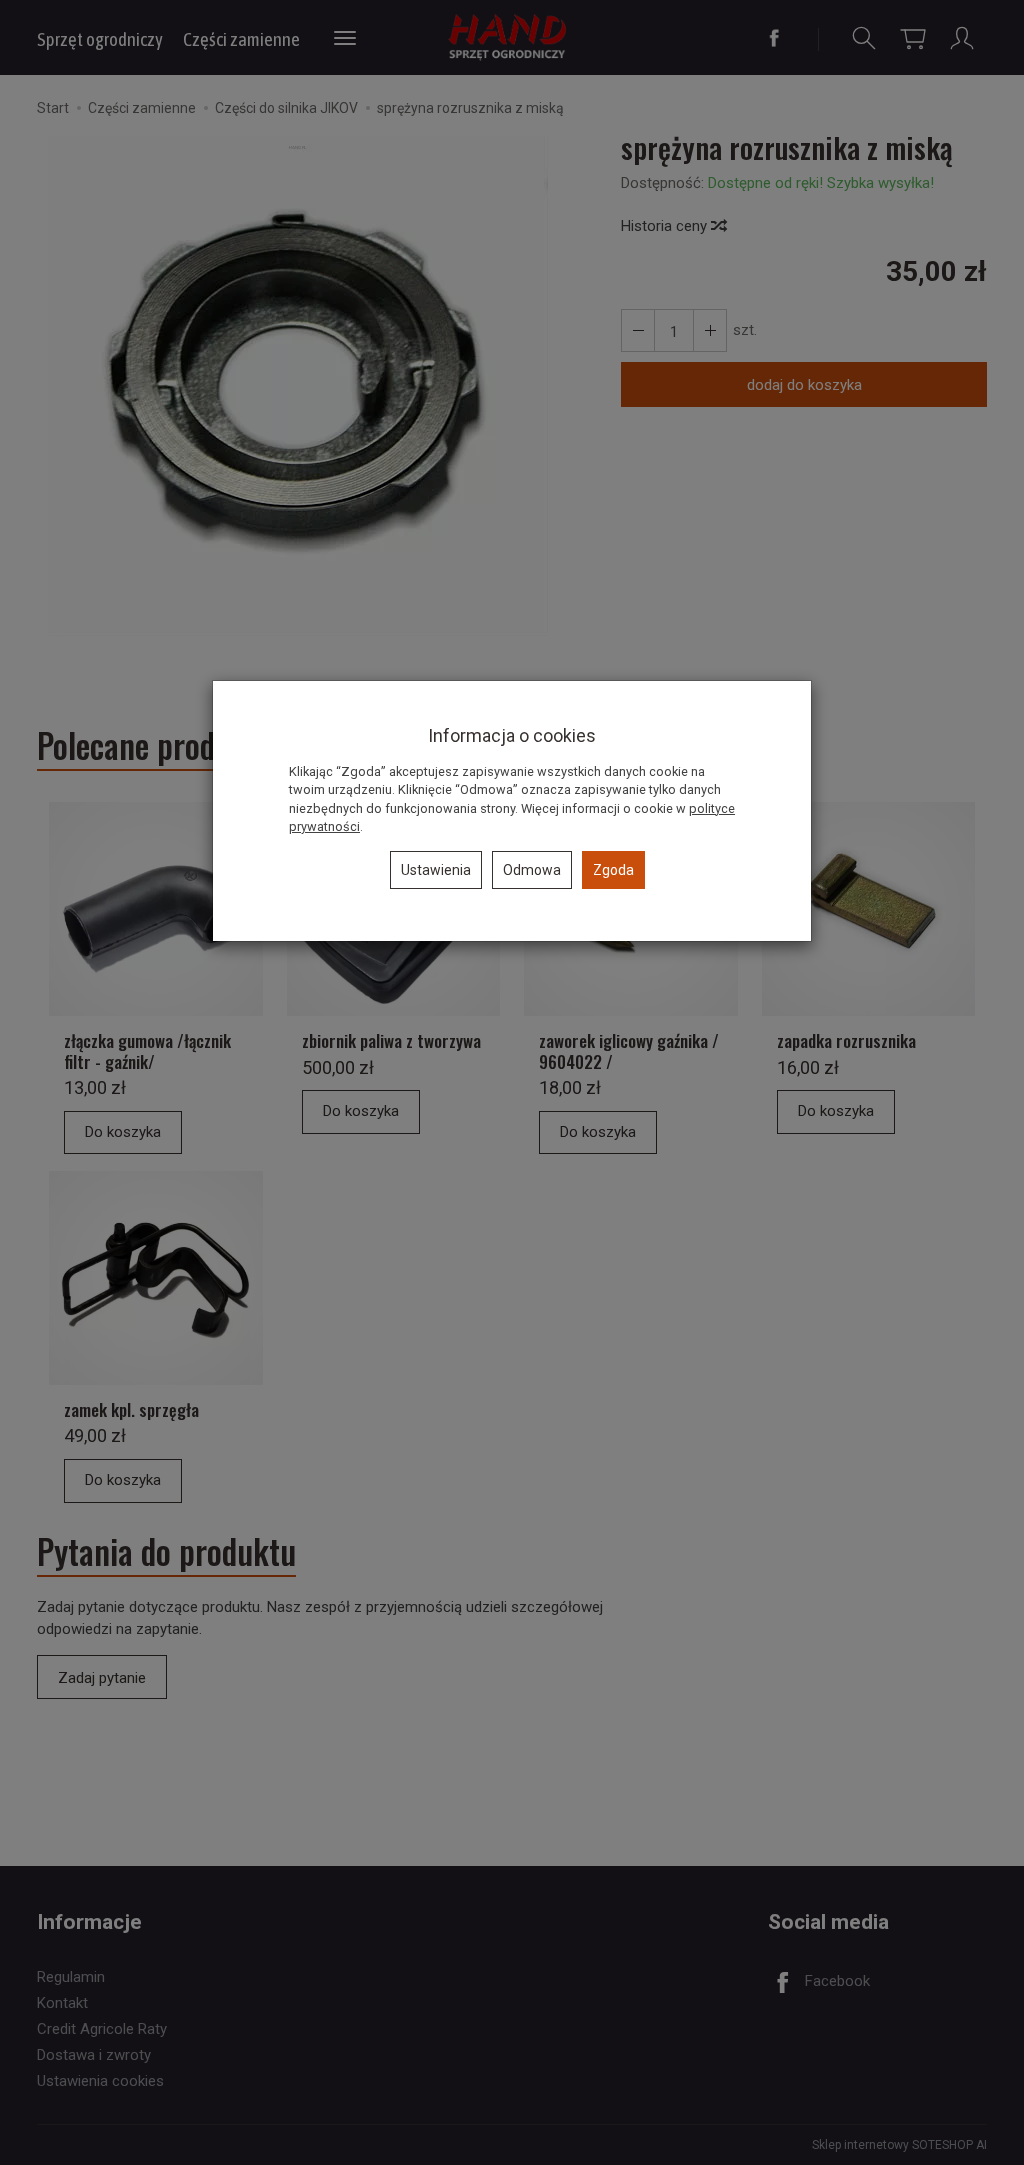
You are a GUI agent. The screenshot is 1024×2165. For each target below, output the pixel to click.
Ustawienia (436, 870)
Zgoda (613, 870)
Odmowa (532, 870)
